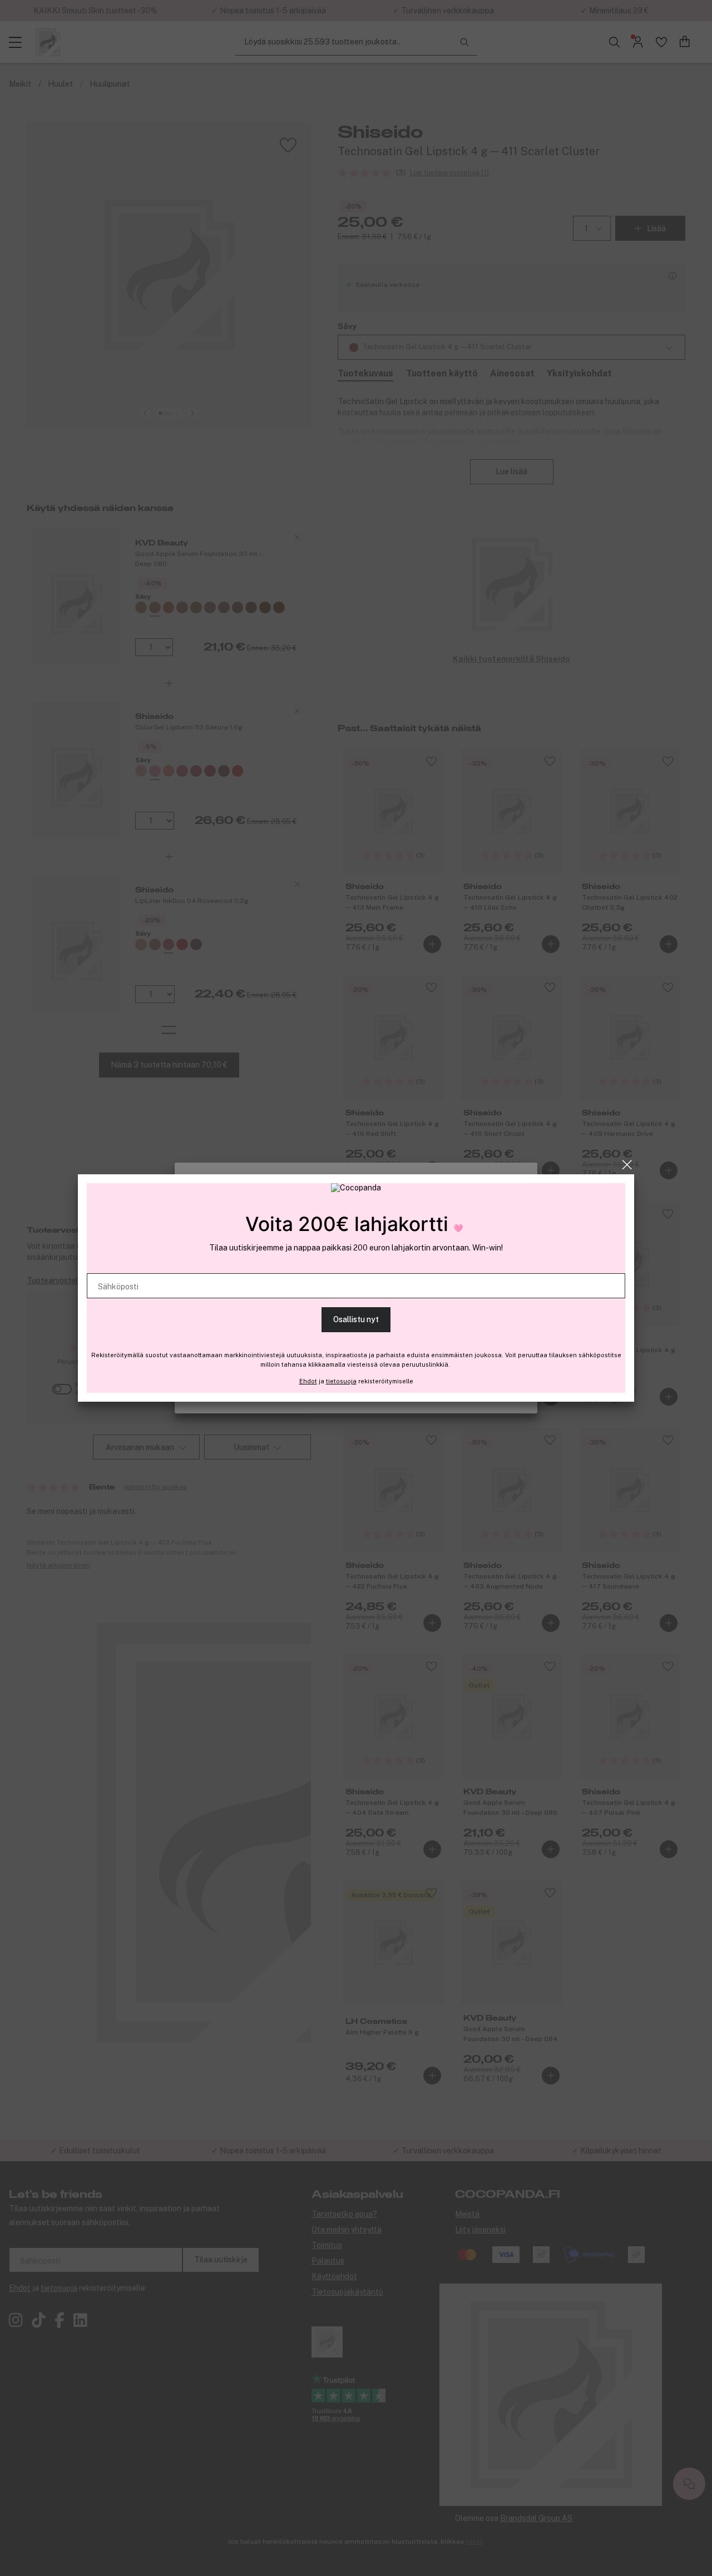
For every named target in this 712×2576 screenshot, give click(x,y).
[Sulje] (627, 1165)
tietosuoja (341, 1381)
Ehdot (308, 1381)
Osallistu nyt (356, 1319)
